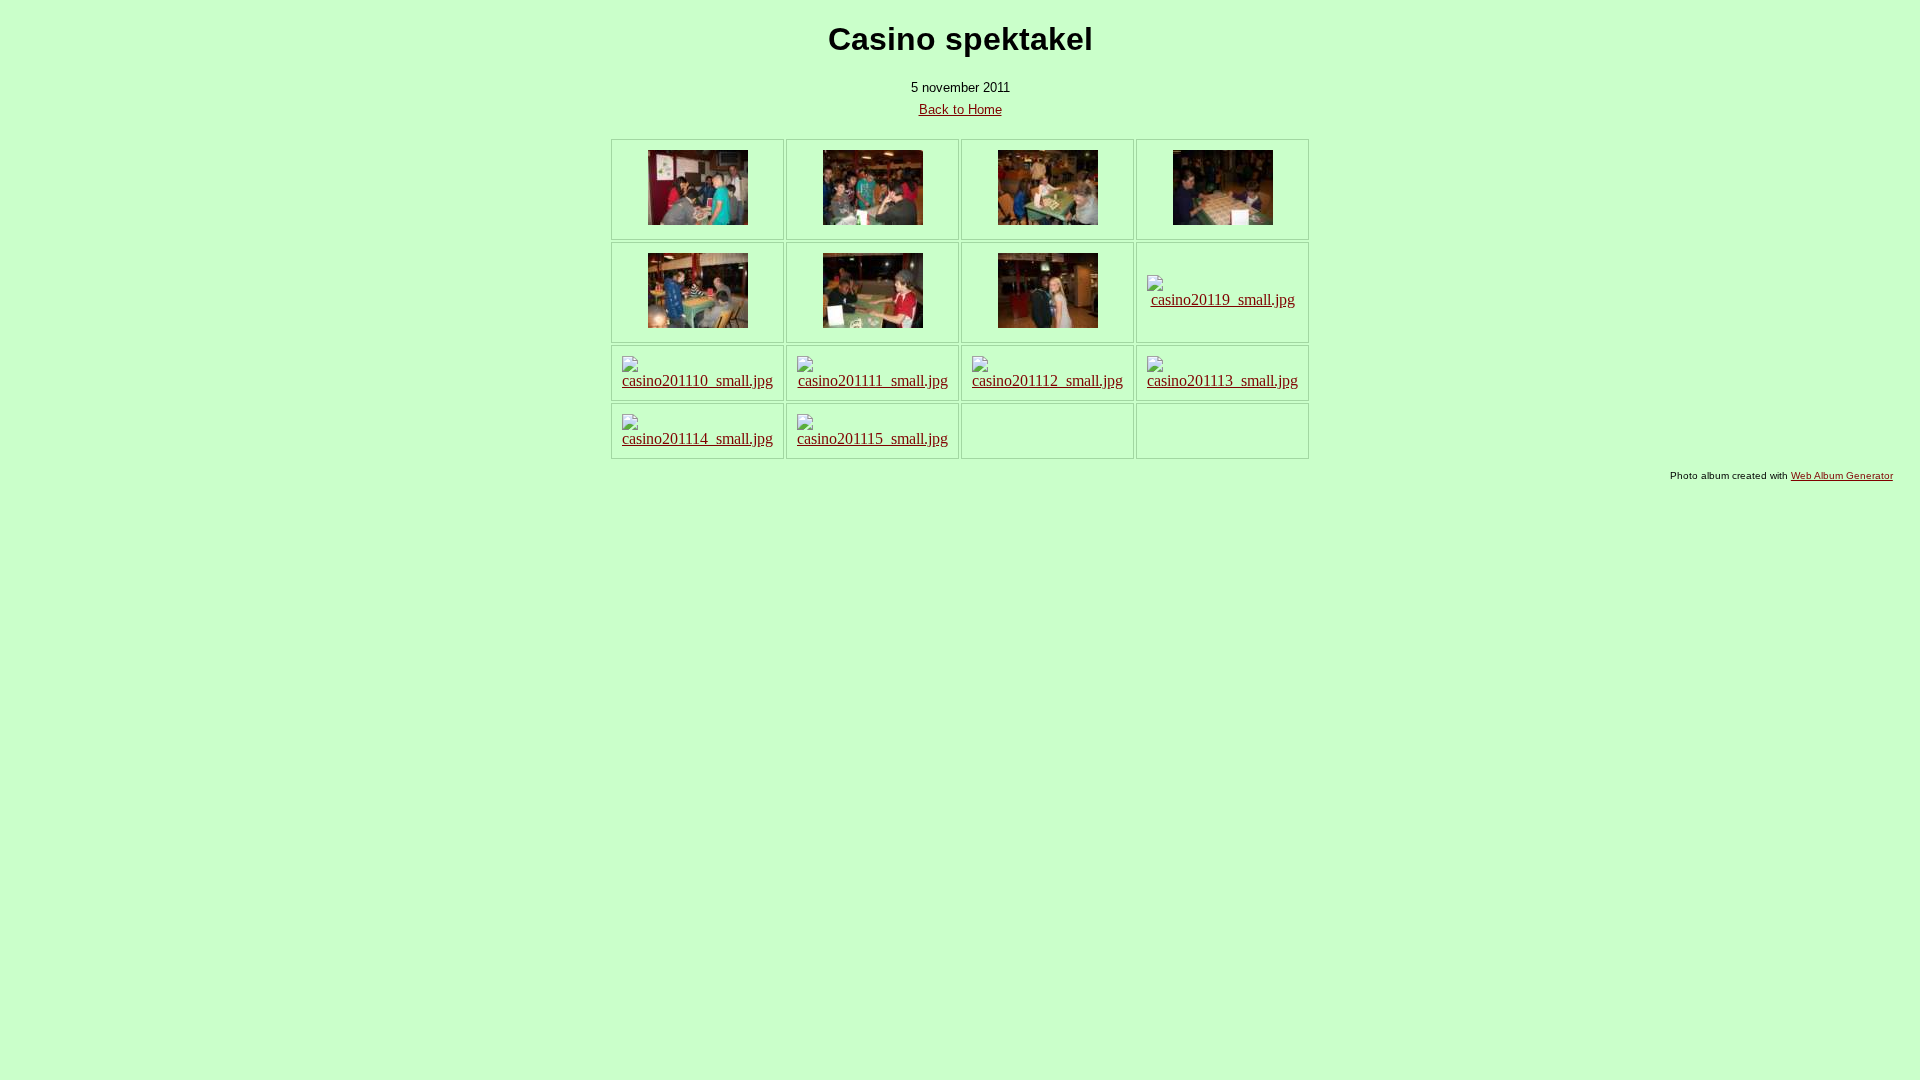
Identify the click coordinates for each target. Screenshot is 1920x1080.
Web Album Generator (1842, 475)
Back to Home (960, 109)
